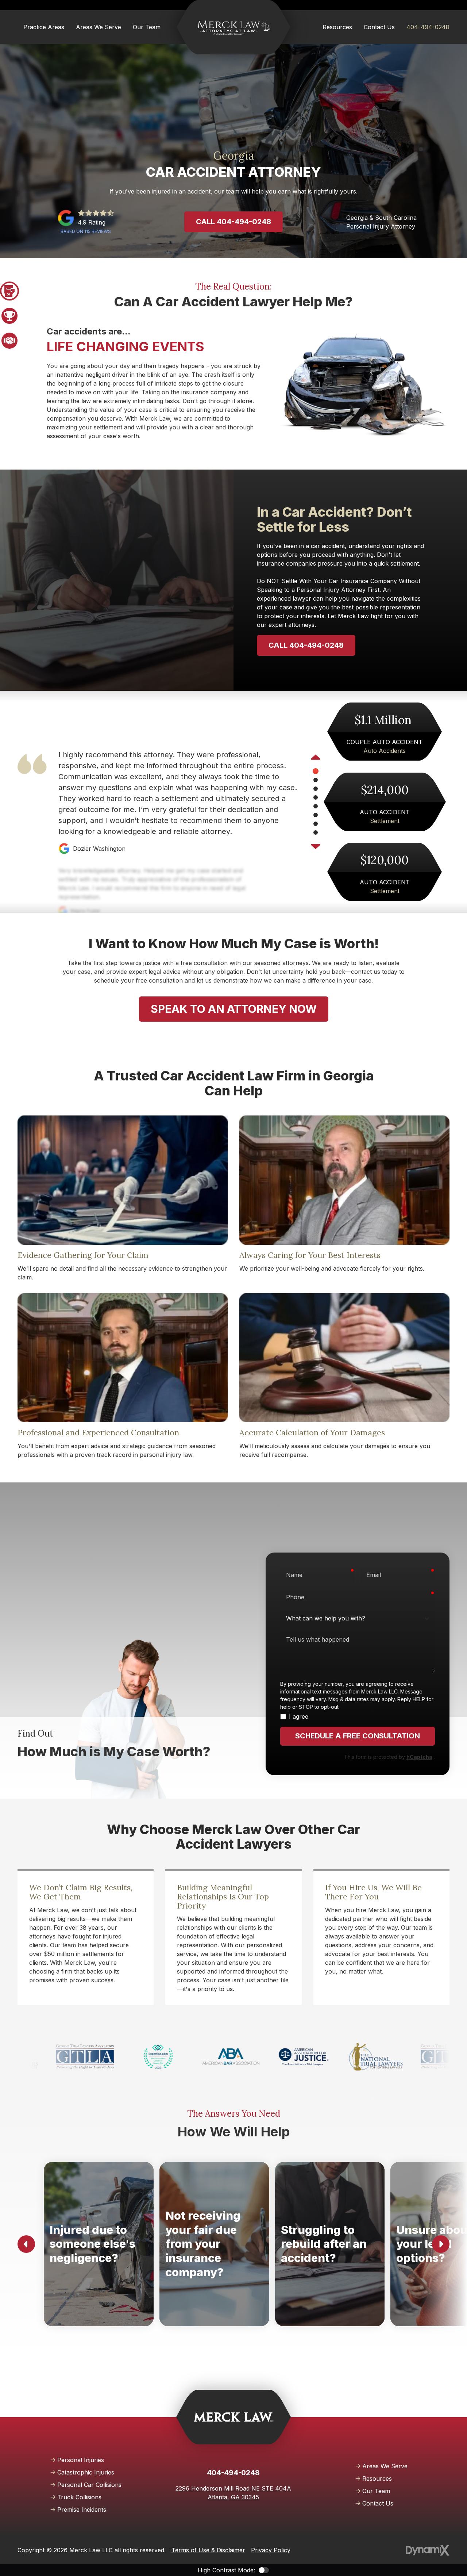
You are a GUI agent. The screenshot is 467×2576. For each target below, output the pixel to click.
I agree (299, 1716)
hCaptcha (419, 1757)
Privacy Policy (271, 2550)
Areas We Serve (385, 2466)
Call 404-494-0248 (233, 222)
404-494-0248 (428, 27)
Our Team (376, 2491)
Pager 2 (9, 316)
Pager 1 (9, 291)
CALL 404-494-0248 (306, 645)
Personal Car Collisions (89, 2485)
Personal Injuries (81, 2460)
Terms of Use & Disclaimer (208, 2550)
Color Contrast (264, 2570)
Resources (377, 2479)
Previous (316, 758)
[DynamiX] (428, 2550)
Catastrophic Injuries (86, 2472)
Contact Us (378, 2503)
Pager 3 (9, 341)
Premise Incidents (82, 2510)
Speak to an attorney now (234, 1009)
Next (316, 846)
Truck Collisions (79, 2497)
